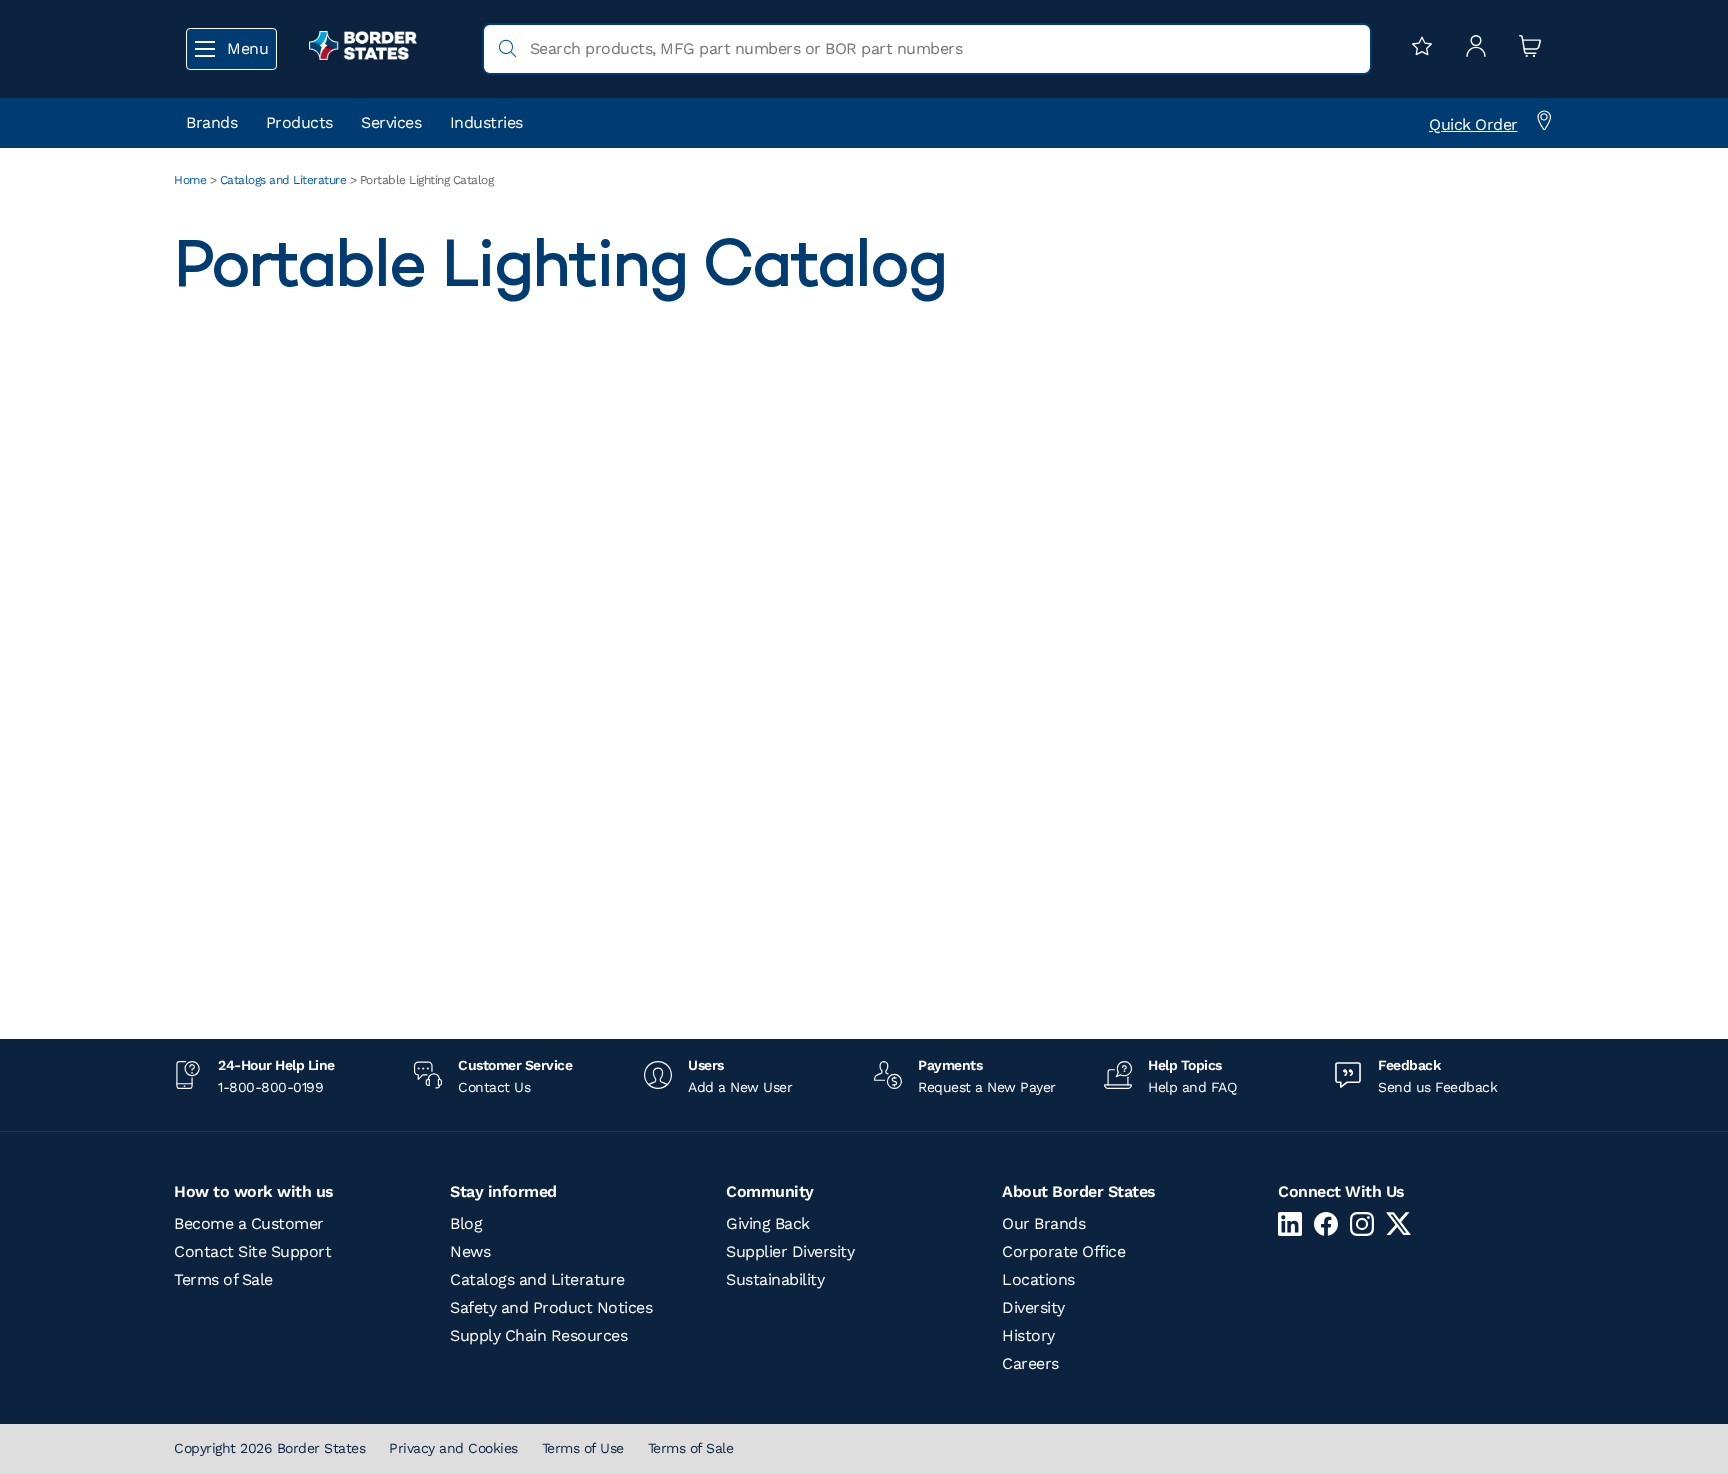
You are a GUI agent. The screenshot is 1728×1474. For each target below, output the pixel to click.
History (1028, 1335)
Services (391, 122)
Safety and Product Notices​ (551, 1307)
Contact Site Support (252, 1251)
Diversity (1033, 1307)
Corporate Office (1063, 1251)
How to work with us (254, 1191)
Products (299, 122)
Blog (466, 1223)
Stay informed (503, 1191)
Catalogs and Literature (283, 180)
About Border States (1079, 1191)
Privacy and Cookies (453, 1448)
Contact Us (494, 1087)
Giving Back (768, 1223)
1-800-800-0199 (270, 1087)
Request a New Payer (987, 1087)
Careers (1030, 1363)
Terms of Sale (223, 1279)
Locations (1038, 1279)
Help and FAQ (1192, 1087)
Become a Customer (249, 1223)
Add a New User (740, 1087)
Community (770, 1191)
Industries (486, 122)
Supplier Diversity (790, 1251)
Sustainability (775, 1279)
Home (190, 180)
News (470, 1251)
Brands (211, 122)
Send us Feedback (1437, 1087)
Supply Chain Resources (538, 1335)
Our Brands (1043, 1223)
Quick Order (1473, 124)
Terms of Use (583, 1448)
